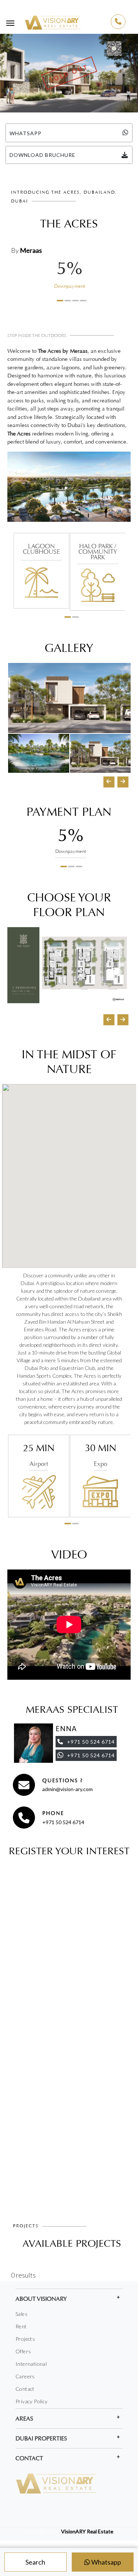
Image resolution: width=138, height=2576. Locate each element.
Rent (21, 2326)
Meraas (31, 250)
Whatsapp (106, 2562)
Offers (23, 2351)
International (31, 2364)
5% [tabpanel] (71, 841)
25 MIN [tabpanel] (39, 1455)
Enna (66, 1729)
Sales (22, 2314)
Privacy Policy (32, 2401)
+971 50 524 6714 (63, 1822)
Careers (25, 2376)
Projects (25, 2339)
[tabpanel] (69, 278)
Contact (25, 2389)
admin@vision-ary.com (68, 1789)
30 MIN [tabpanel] (101, 1455)
